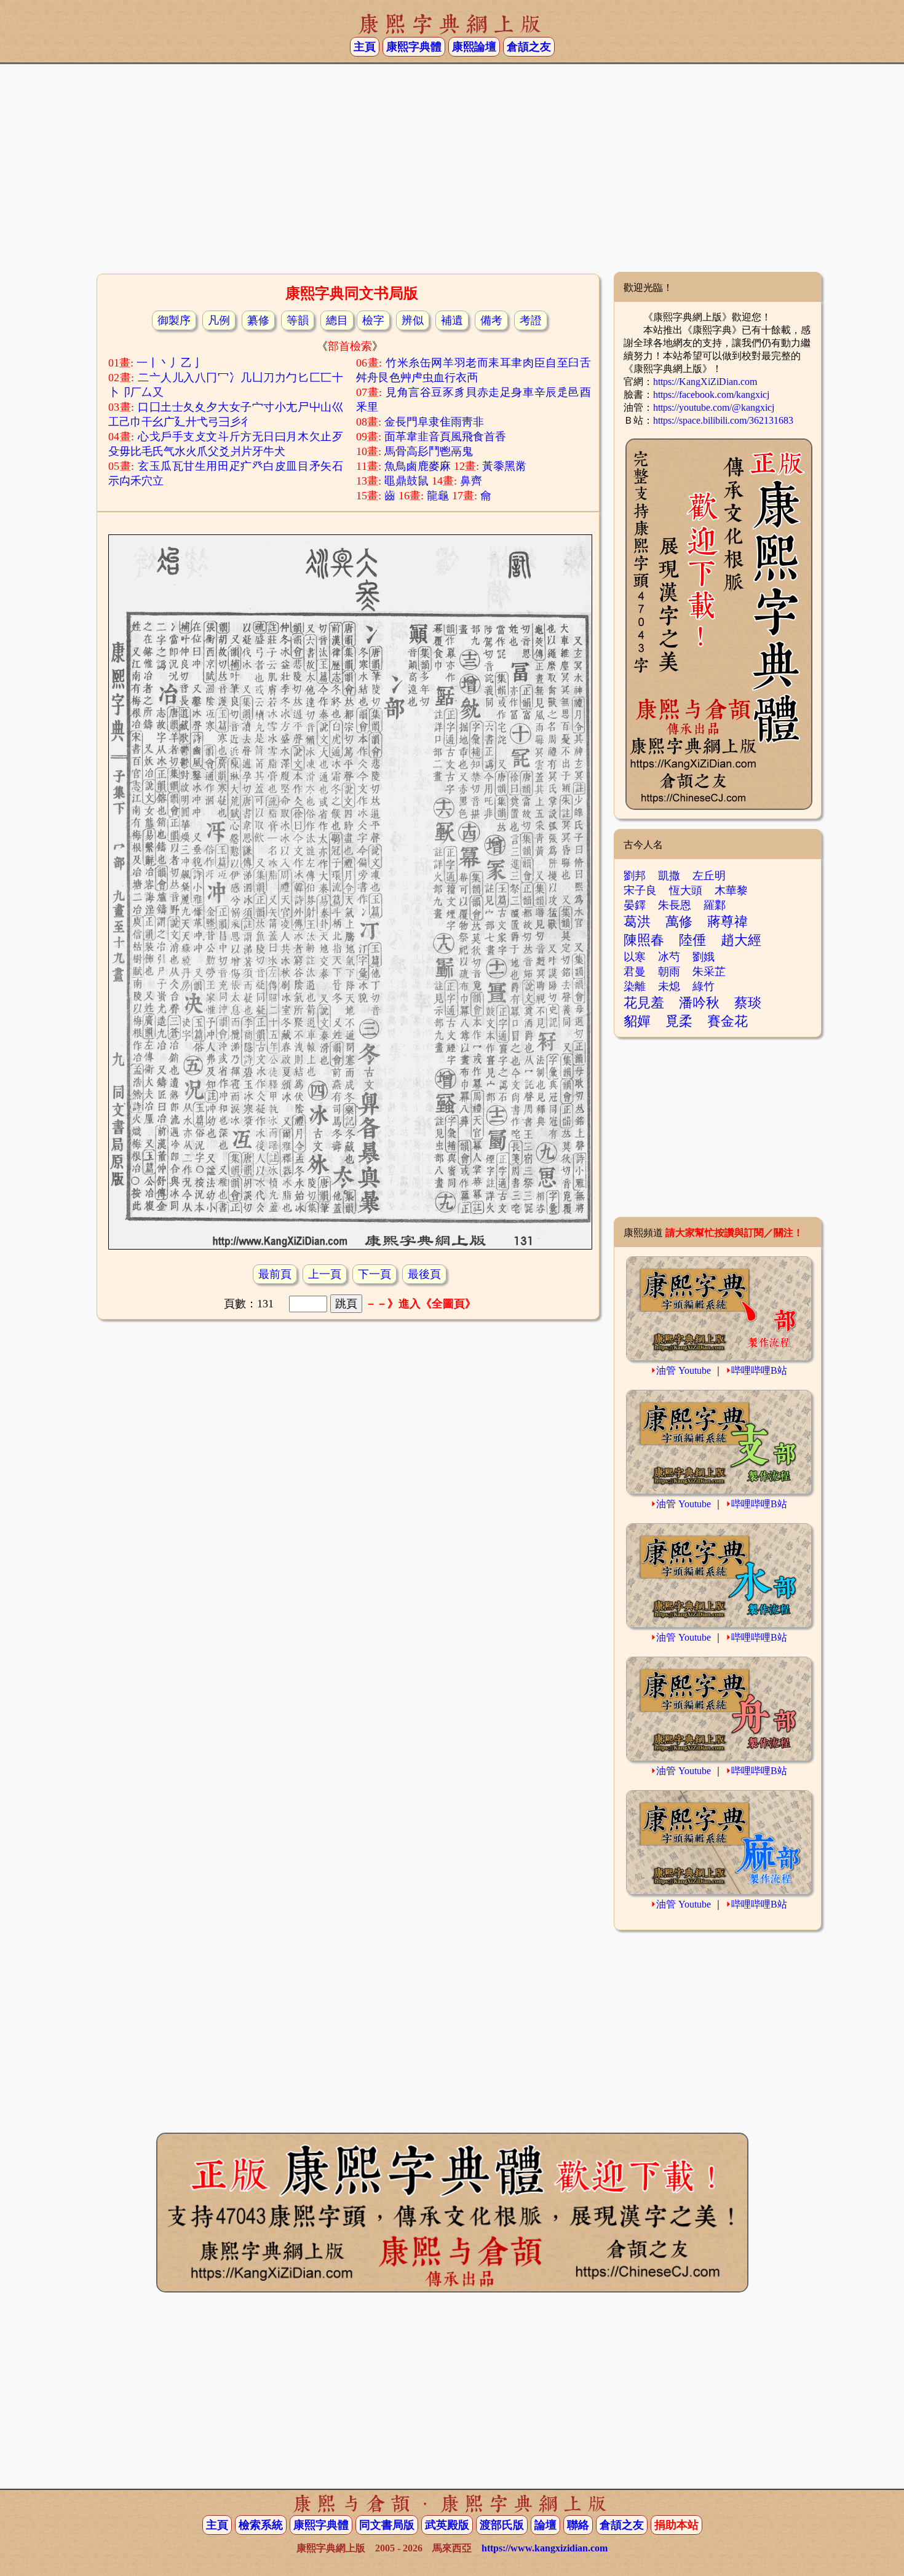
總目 (337, 320)
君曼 (635, 972)
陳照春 (644, 940)
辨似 (413, 320)
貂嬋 (637, 1021)
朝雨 (669, 972)
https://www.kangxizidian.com (545, 2548)
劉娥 (704, 957)
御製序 (174, 320)
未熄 (669, 986)
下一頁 (375, 1274)
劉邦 (635, 876)
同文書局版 (387, 2525)
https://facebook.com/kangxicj (711, 394)
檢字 (373, 320)
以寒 (635, 957)
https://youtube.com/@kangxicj (714, 407)
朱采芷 (709, 972)
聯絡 (578, 2525)
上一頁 (325, 1274)
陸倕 (692, 940)
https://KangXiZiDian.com (705, 382)
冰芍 (669, 957)
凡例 (219, 320)
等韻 (298, 320)
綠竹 (704, 986)
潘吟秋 (699, 1003)
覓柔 (679, 1021)
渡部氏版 (502, 2525)
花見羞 (644, 1003)
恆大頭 (686, 890)
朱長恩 (675, 905)
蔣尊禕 (728, 921)
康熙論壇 (474, 47)
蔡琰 (748, 1003)
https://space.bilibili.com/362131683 (723, 420)
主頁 (365, 47)
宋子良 (640, 890)
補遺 (452, 320)
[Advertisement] (452, 173)
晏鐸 (635, 905)
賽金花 (728, 1021)
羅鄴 (715, 905)
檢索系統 (261, 2525)
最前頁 (275, 1274)
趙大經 (741, 940)
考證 (531, 320)
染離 (635, 986)
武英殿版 (447, 2525)
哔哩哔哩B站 (759, 1370)
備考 (491, 320)
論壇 (545, 2525)
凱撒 (669, 876)
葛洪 (637, 921)
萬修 (679, 921)
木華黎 (731, 890)
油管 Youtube (684, 1370)
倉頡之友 (529, 47)
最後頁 (424, 1274)
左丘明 (709, 876)
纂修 (258, 320)
